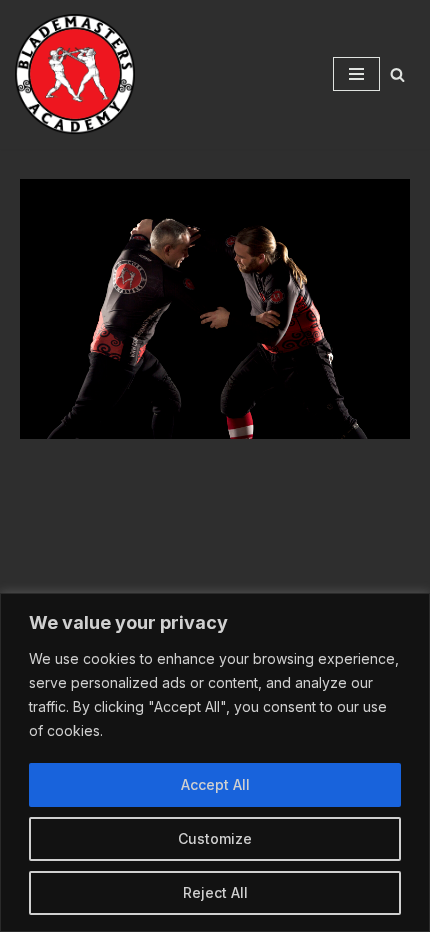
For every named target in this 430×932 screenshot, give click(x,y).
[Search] (397, 74)
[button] (215, 309)
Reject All (215, 892)
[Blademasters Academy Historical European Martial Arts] (75, 74)
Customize (215, 838)
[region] (215, 762)
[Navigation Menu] (356, 74)
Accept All (215, 784)
